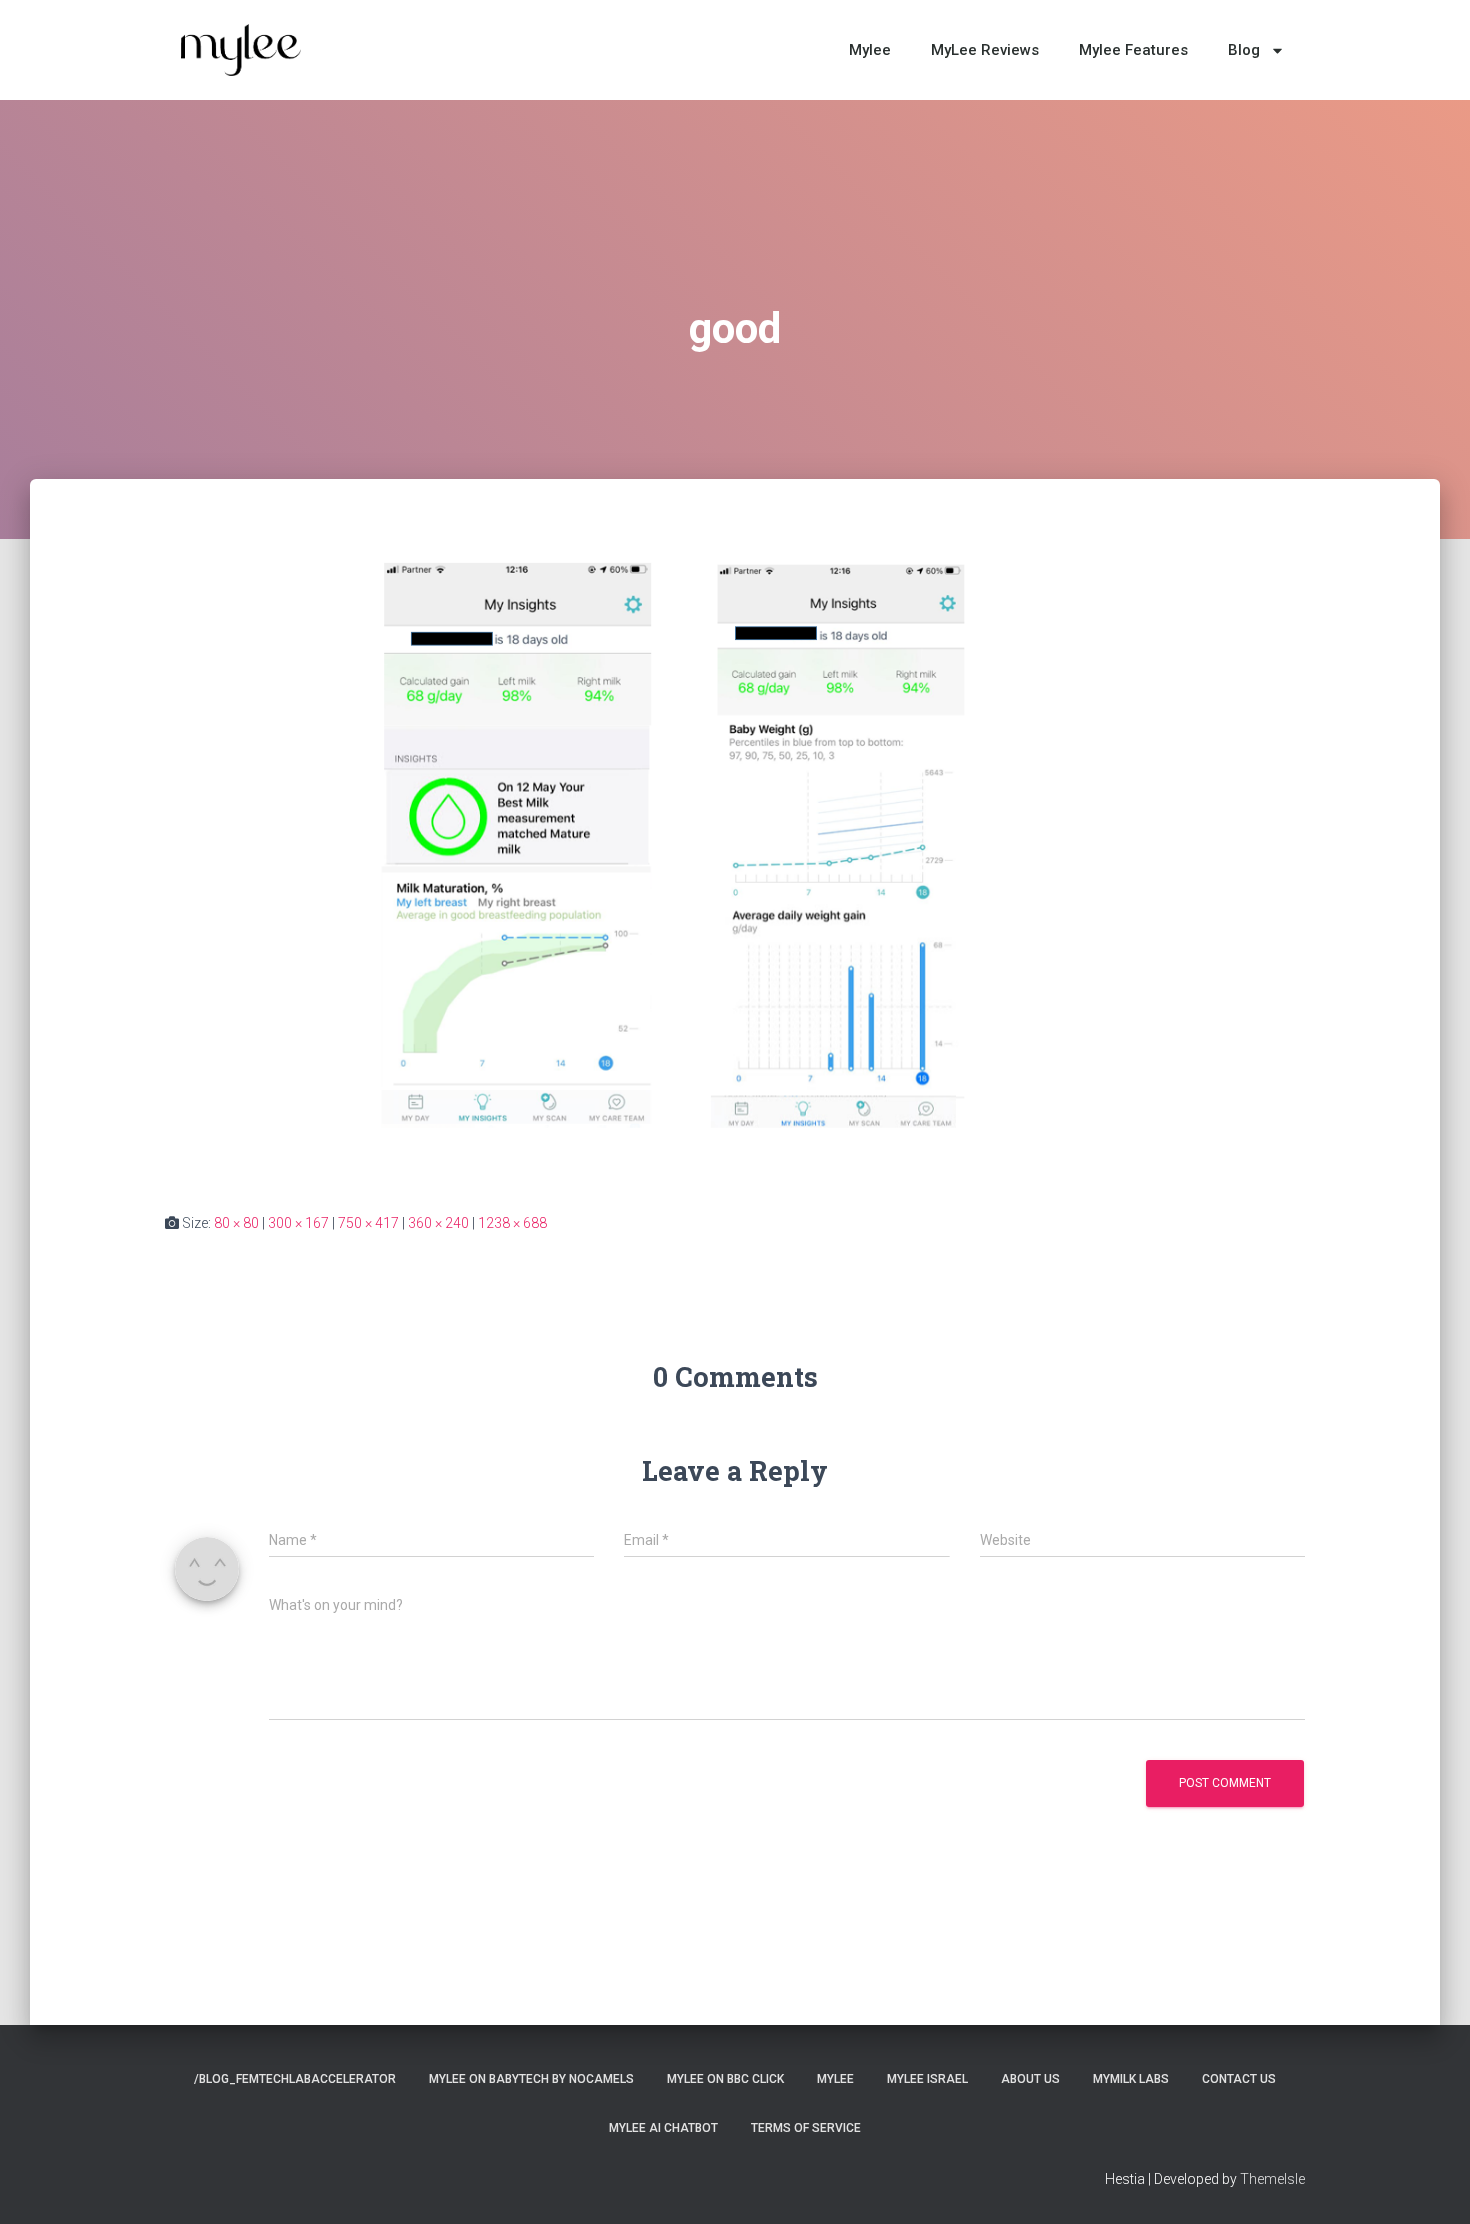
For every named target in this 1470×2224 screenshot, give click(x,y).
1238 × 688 (512, 1223)
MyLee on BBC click (725, 2079)
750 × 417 (368, 1223)
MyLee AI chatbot (663, 2128)
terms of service (806, 2128)
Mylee (870, 50)
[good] (735, 864)
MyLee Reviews (985, 50)
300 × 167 (298, 1223)
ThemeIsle (1272, 2179)
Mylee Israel (927, 2079)
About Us (1030, 2079)
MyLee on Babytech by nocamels (531, 2079)
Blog (1244, 50)
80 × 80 (236, 1223)
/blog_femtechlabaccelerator (295, 2079)
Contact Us (1239, 2079)
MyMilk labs (1131, 2079)
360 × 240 (438, 1223)
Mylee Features (1133, 50)
